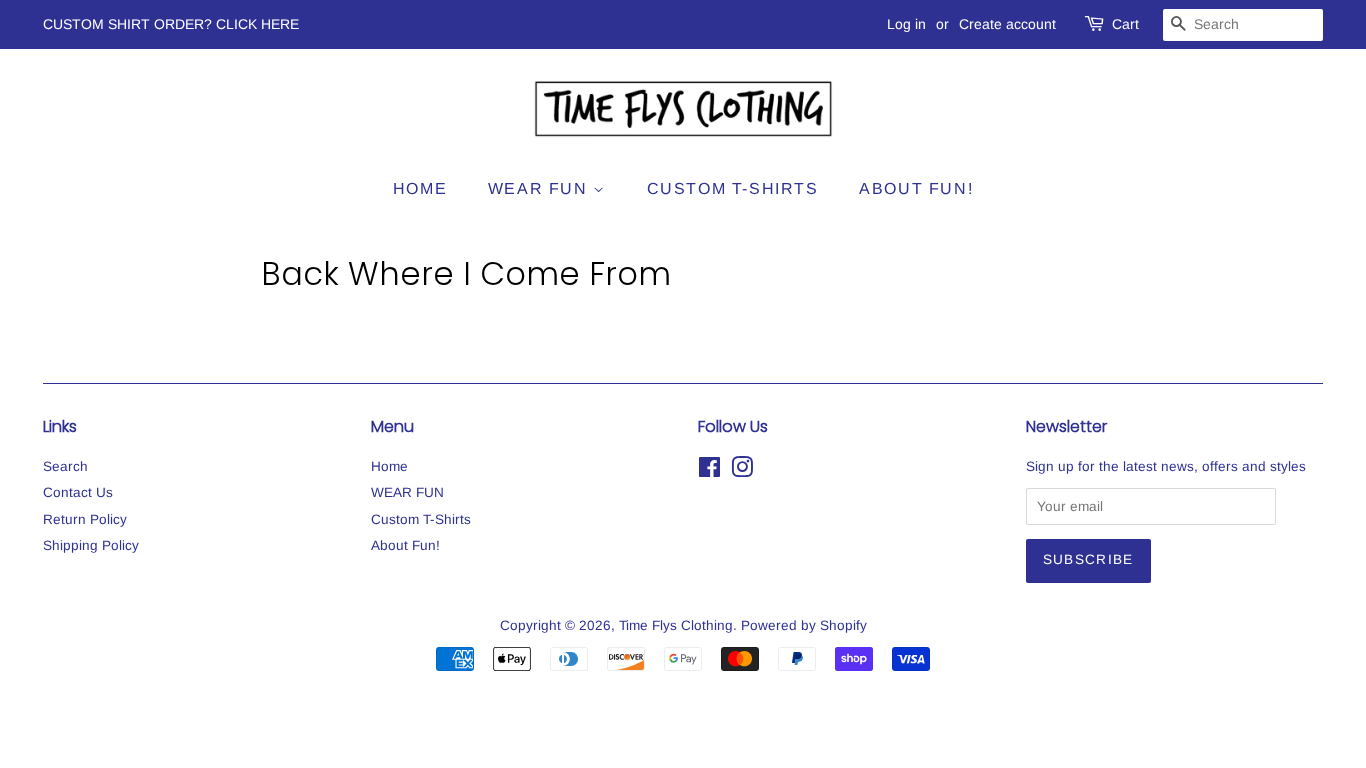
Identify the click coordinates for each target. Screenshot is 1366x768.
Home (420, 188)
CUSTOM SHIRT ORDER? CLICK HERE (171, 24)
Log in (906, 24)
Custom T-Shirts (733, 188)
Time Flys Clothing (676, 625)
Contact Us (78, 492)
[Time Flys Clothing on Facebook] (709, 471)
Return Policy (85, 519)
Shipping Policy (91, 545)
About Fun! (916, 188)
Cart (1125, 24)
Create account (1007, 24)
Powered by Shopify (804, 625)
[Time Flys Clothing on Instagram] (742, 471)
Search (65, 466)
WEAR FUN (540, 188)
